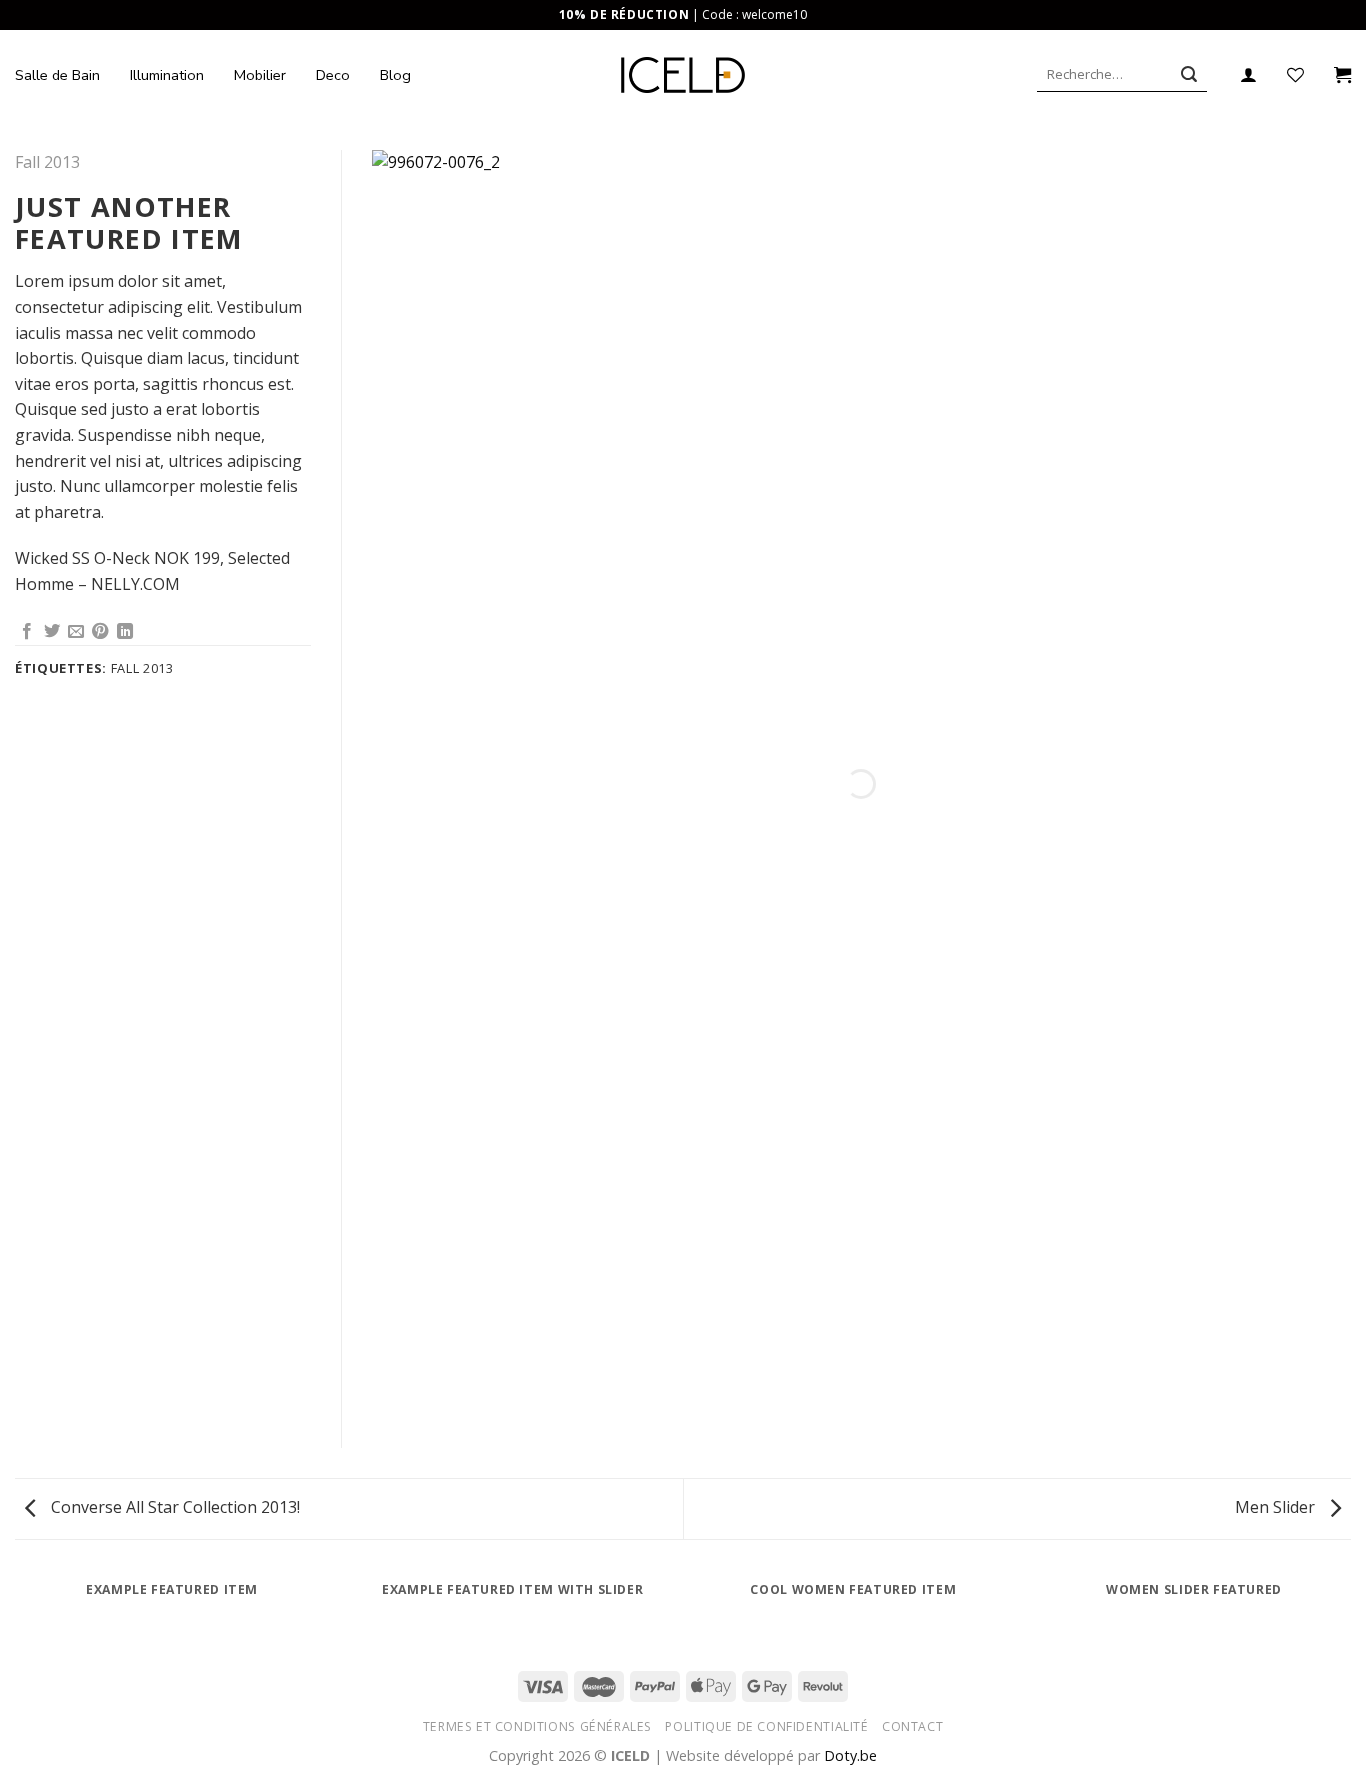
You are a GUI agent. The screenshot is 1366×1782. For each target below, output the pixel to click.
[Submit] (1189, 75)
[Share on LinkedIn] (125, 632)
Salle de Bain (57, 75)
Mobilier (260, 75)
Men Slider (1277, 1507)
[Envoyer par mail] (76, 632)
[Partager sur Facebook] (27, 632)
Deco (333, 75)
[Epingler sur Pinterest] (100, 632)
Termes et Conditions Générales (537, 1726)
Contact (912, 1726)
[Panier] (1342, 75)
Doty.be (850, 1755)
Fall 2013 (47, 162)
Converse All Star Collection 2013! (173, 1507)
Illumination (167, 75)
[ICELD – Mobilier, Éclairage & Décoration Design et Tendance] (683, 75)
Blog (395, 75)
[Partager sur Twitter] (52, 632)
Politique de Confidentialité (766, 1726)
